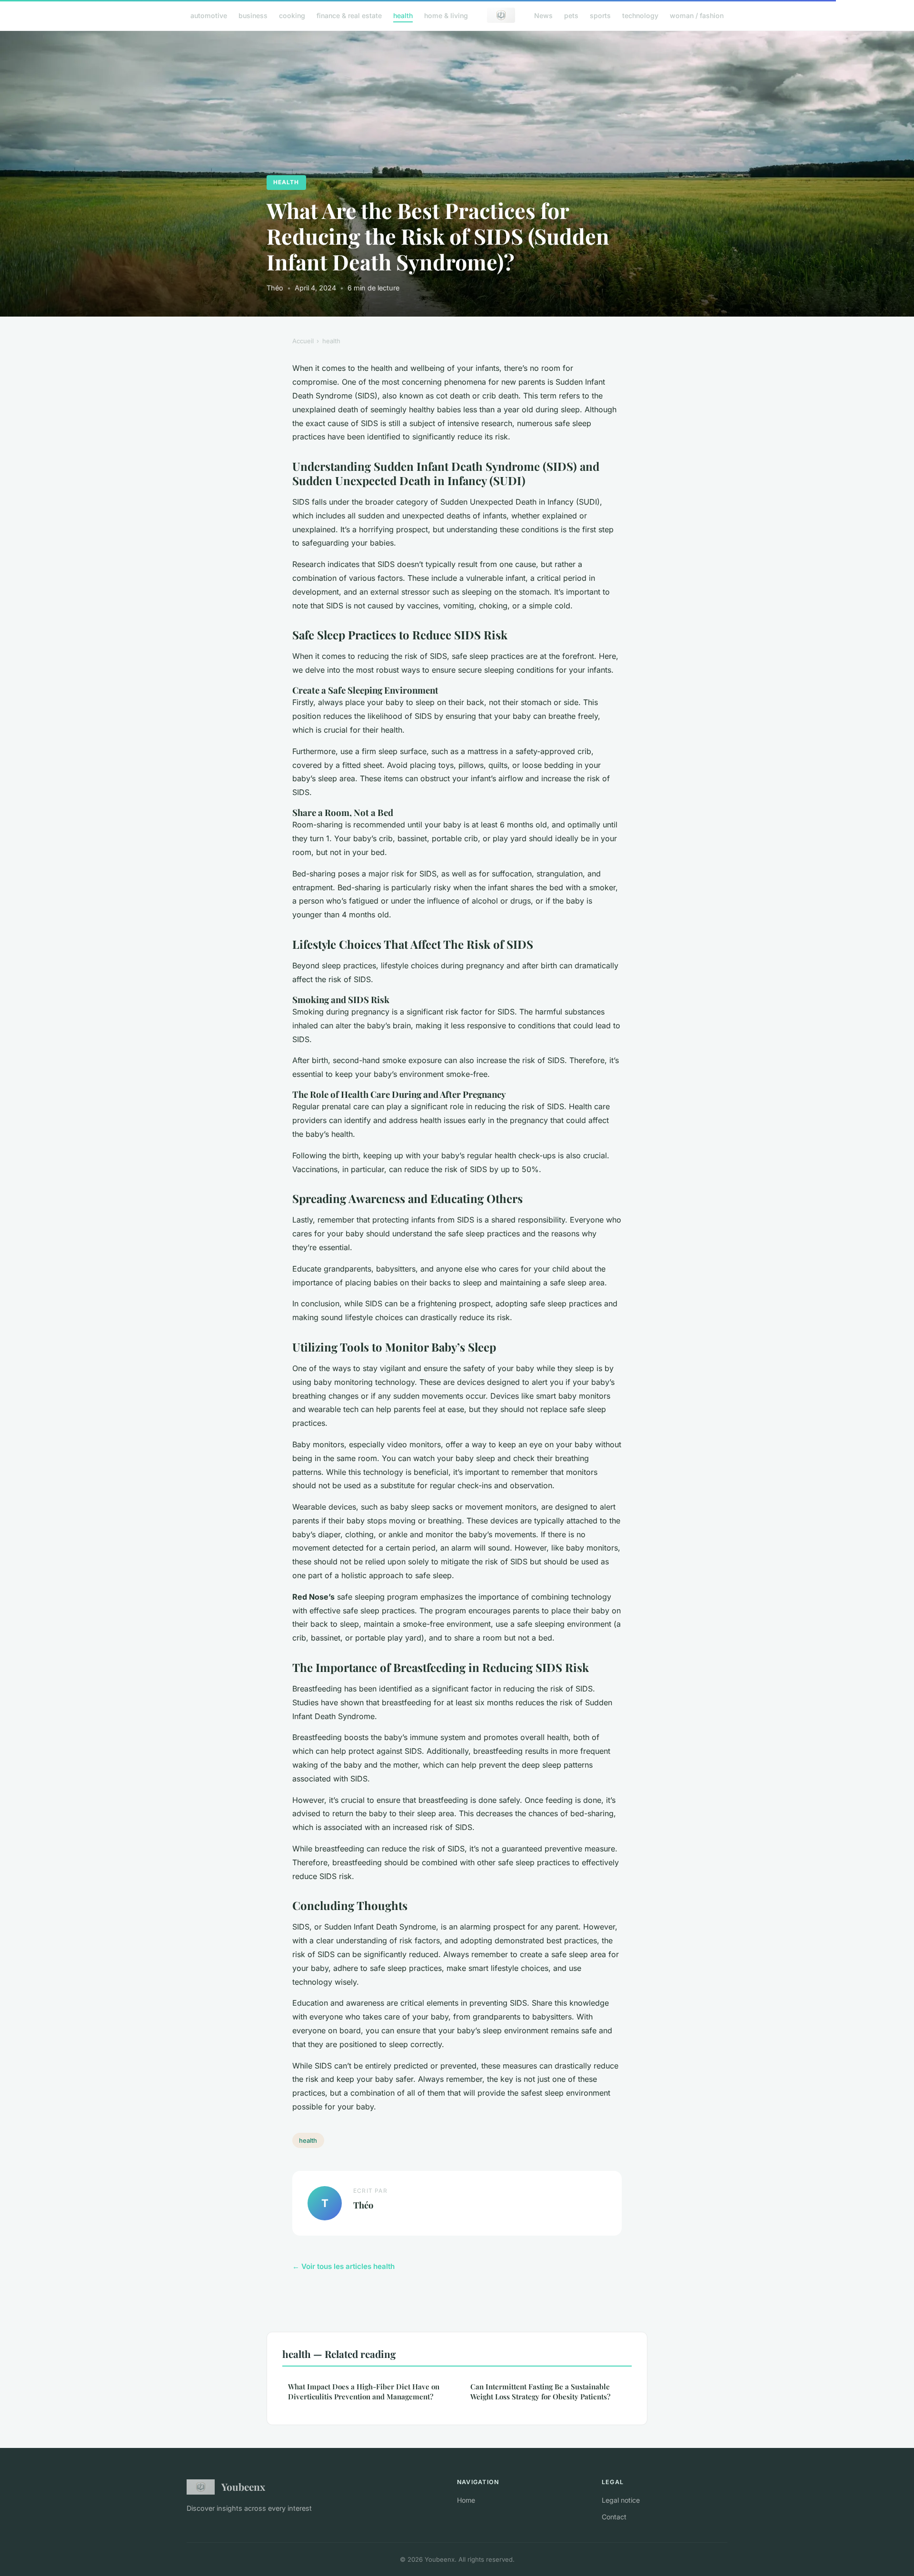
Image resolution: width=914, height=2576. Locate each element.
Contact (614, 2517)
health (403, 15)
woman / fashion (697, 15)
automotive (209, 15)
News (543, 15)
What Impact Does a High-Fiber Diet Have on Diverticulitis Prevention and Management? (364, 2392)
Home (466, 2500)
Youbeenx (243, 2486)
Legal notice (621, 2500)
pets (571, 15)
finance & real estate (349, 15)
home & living (446, 15)
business (253, 15)
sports (600, 15)
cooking (292, 15)
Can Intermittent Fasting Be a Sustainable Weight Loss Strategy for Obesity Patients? (540, 2392)
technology (640, 15)
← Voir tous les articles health (343, 2266)
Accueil (303, 341)
